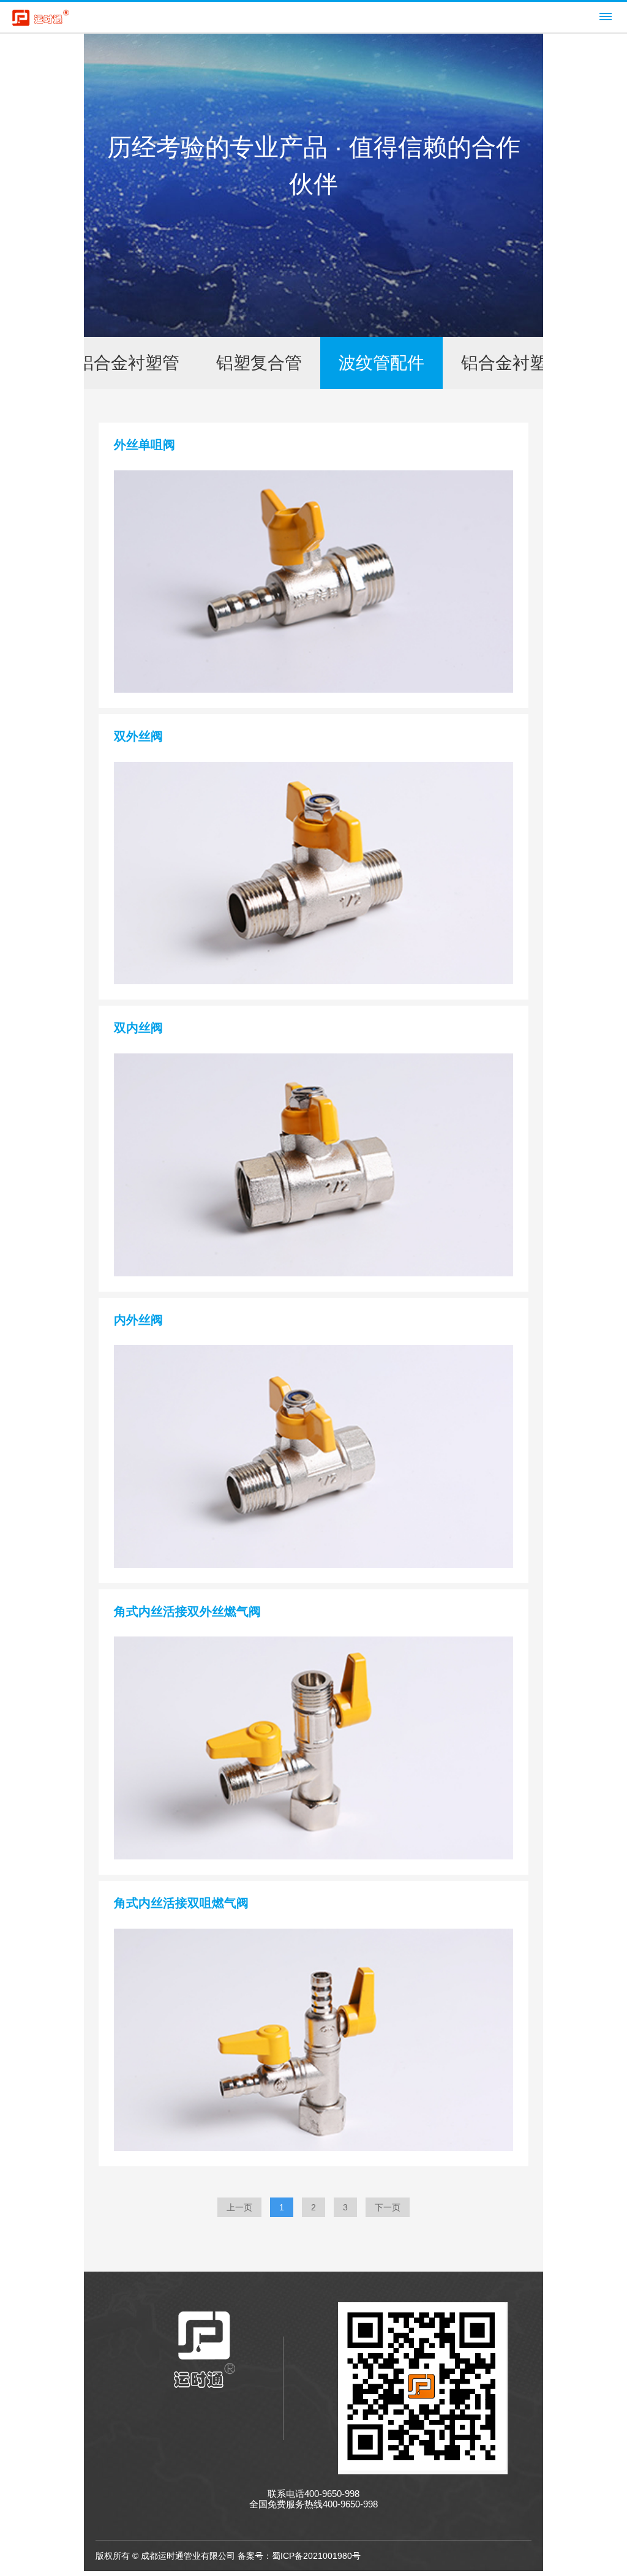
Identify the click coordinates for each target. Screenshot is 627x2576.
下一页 (388, 2207)
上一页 (239, 2207)
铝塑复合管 (259, 363)
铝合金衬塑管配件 (530, 363)
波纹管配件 (381, 363)
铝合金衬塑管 (128, 363)
